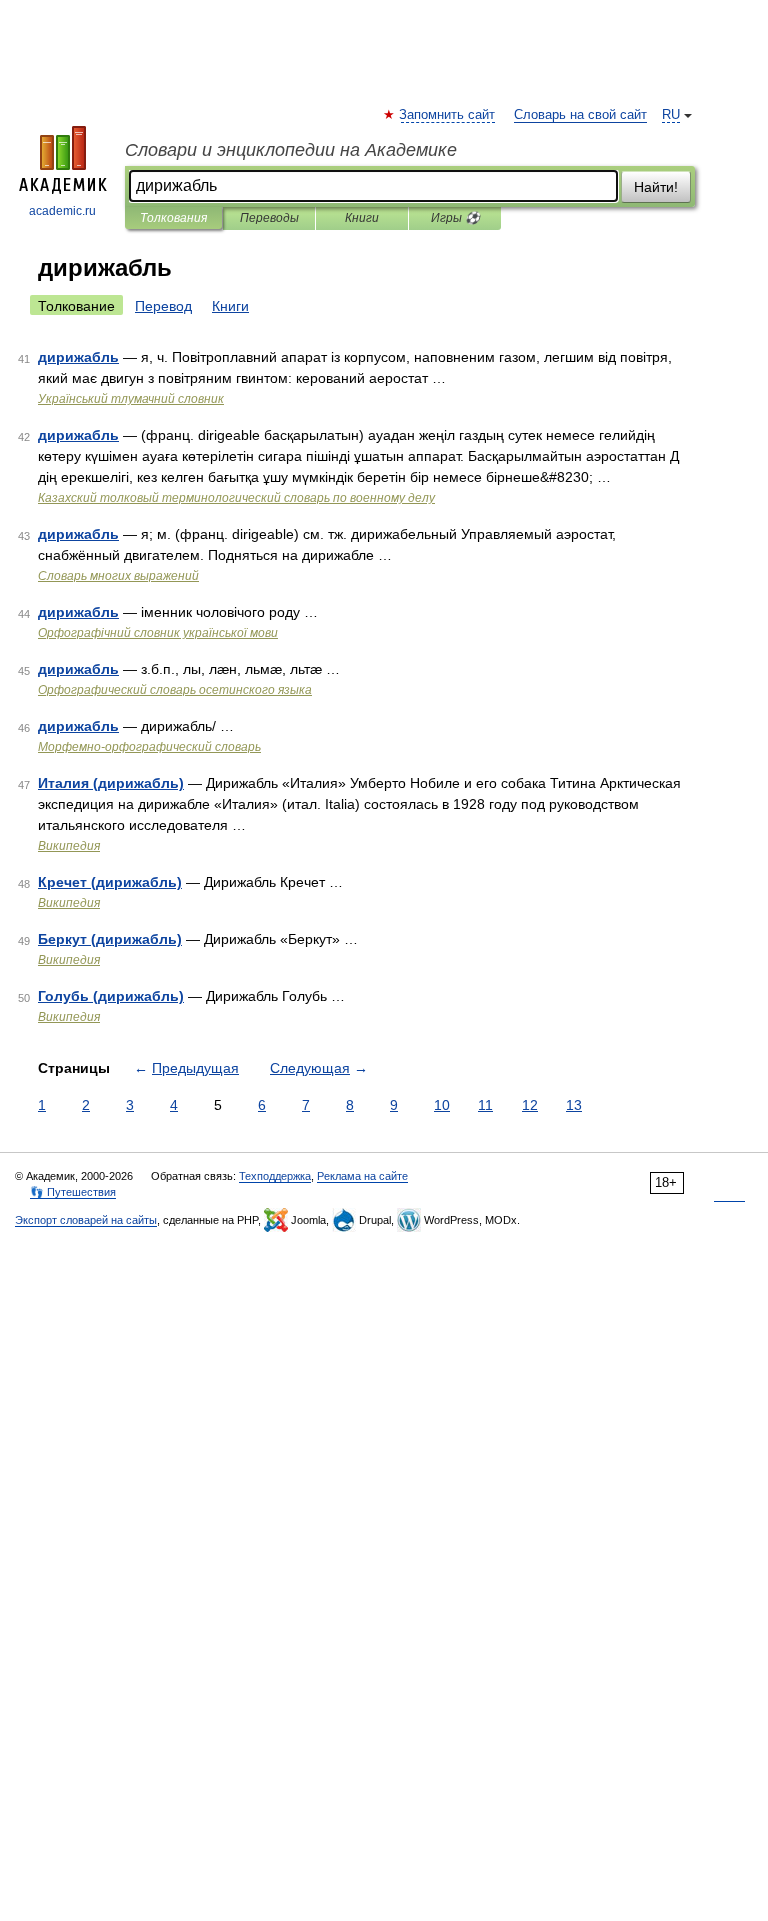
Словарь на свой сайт (580, 115)
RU (671, 115)
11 (485, 1105)
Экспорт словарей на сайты (86, 1220)
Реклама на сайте (362, 1176)
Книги (362, 218)
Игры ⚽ (455, 218)
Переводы (269, 218)
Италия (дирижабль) (111, 783)
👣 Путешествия (73, 1192)
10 (442, 1105)
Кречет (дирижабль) (110, 882)
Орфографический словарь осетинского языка (175, 690)
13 (574, 1105)
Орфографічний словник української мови (158, 633)
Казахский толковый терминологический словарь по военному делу (236, 498)
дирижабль (78, 357)
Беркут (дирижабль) (110, 939)
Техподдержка (275, 1176)
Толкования (173, 218)
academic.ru (62, 211)
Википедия (69, 846)
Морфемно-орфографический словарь (149, 747)
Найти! (656, 187)
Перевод (163, 306)
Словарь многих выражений (118, 576)
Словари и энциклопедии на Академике (291, 150)
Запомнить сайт (448, 115)
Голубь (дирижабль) (111, 996)
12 (530, 1105)
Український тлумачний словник (131, 399)
